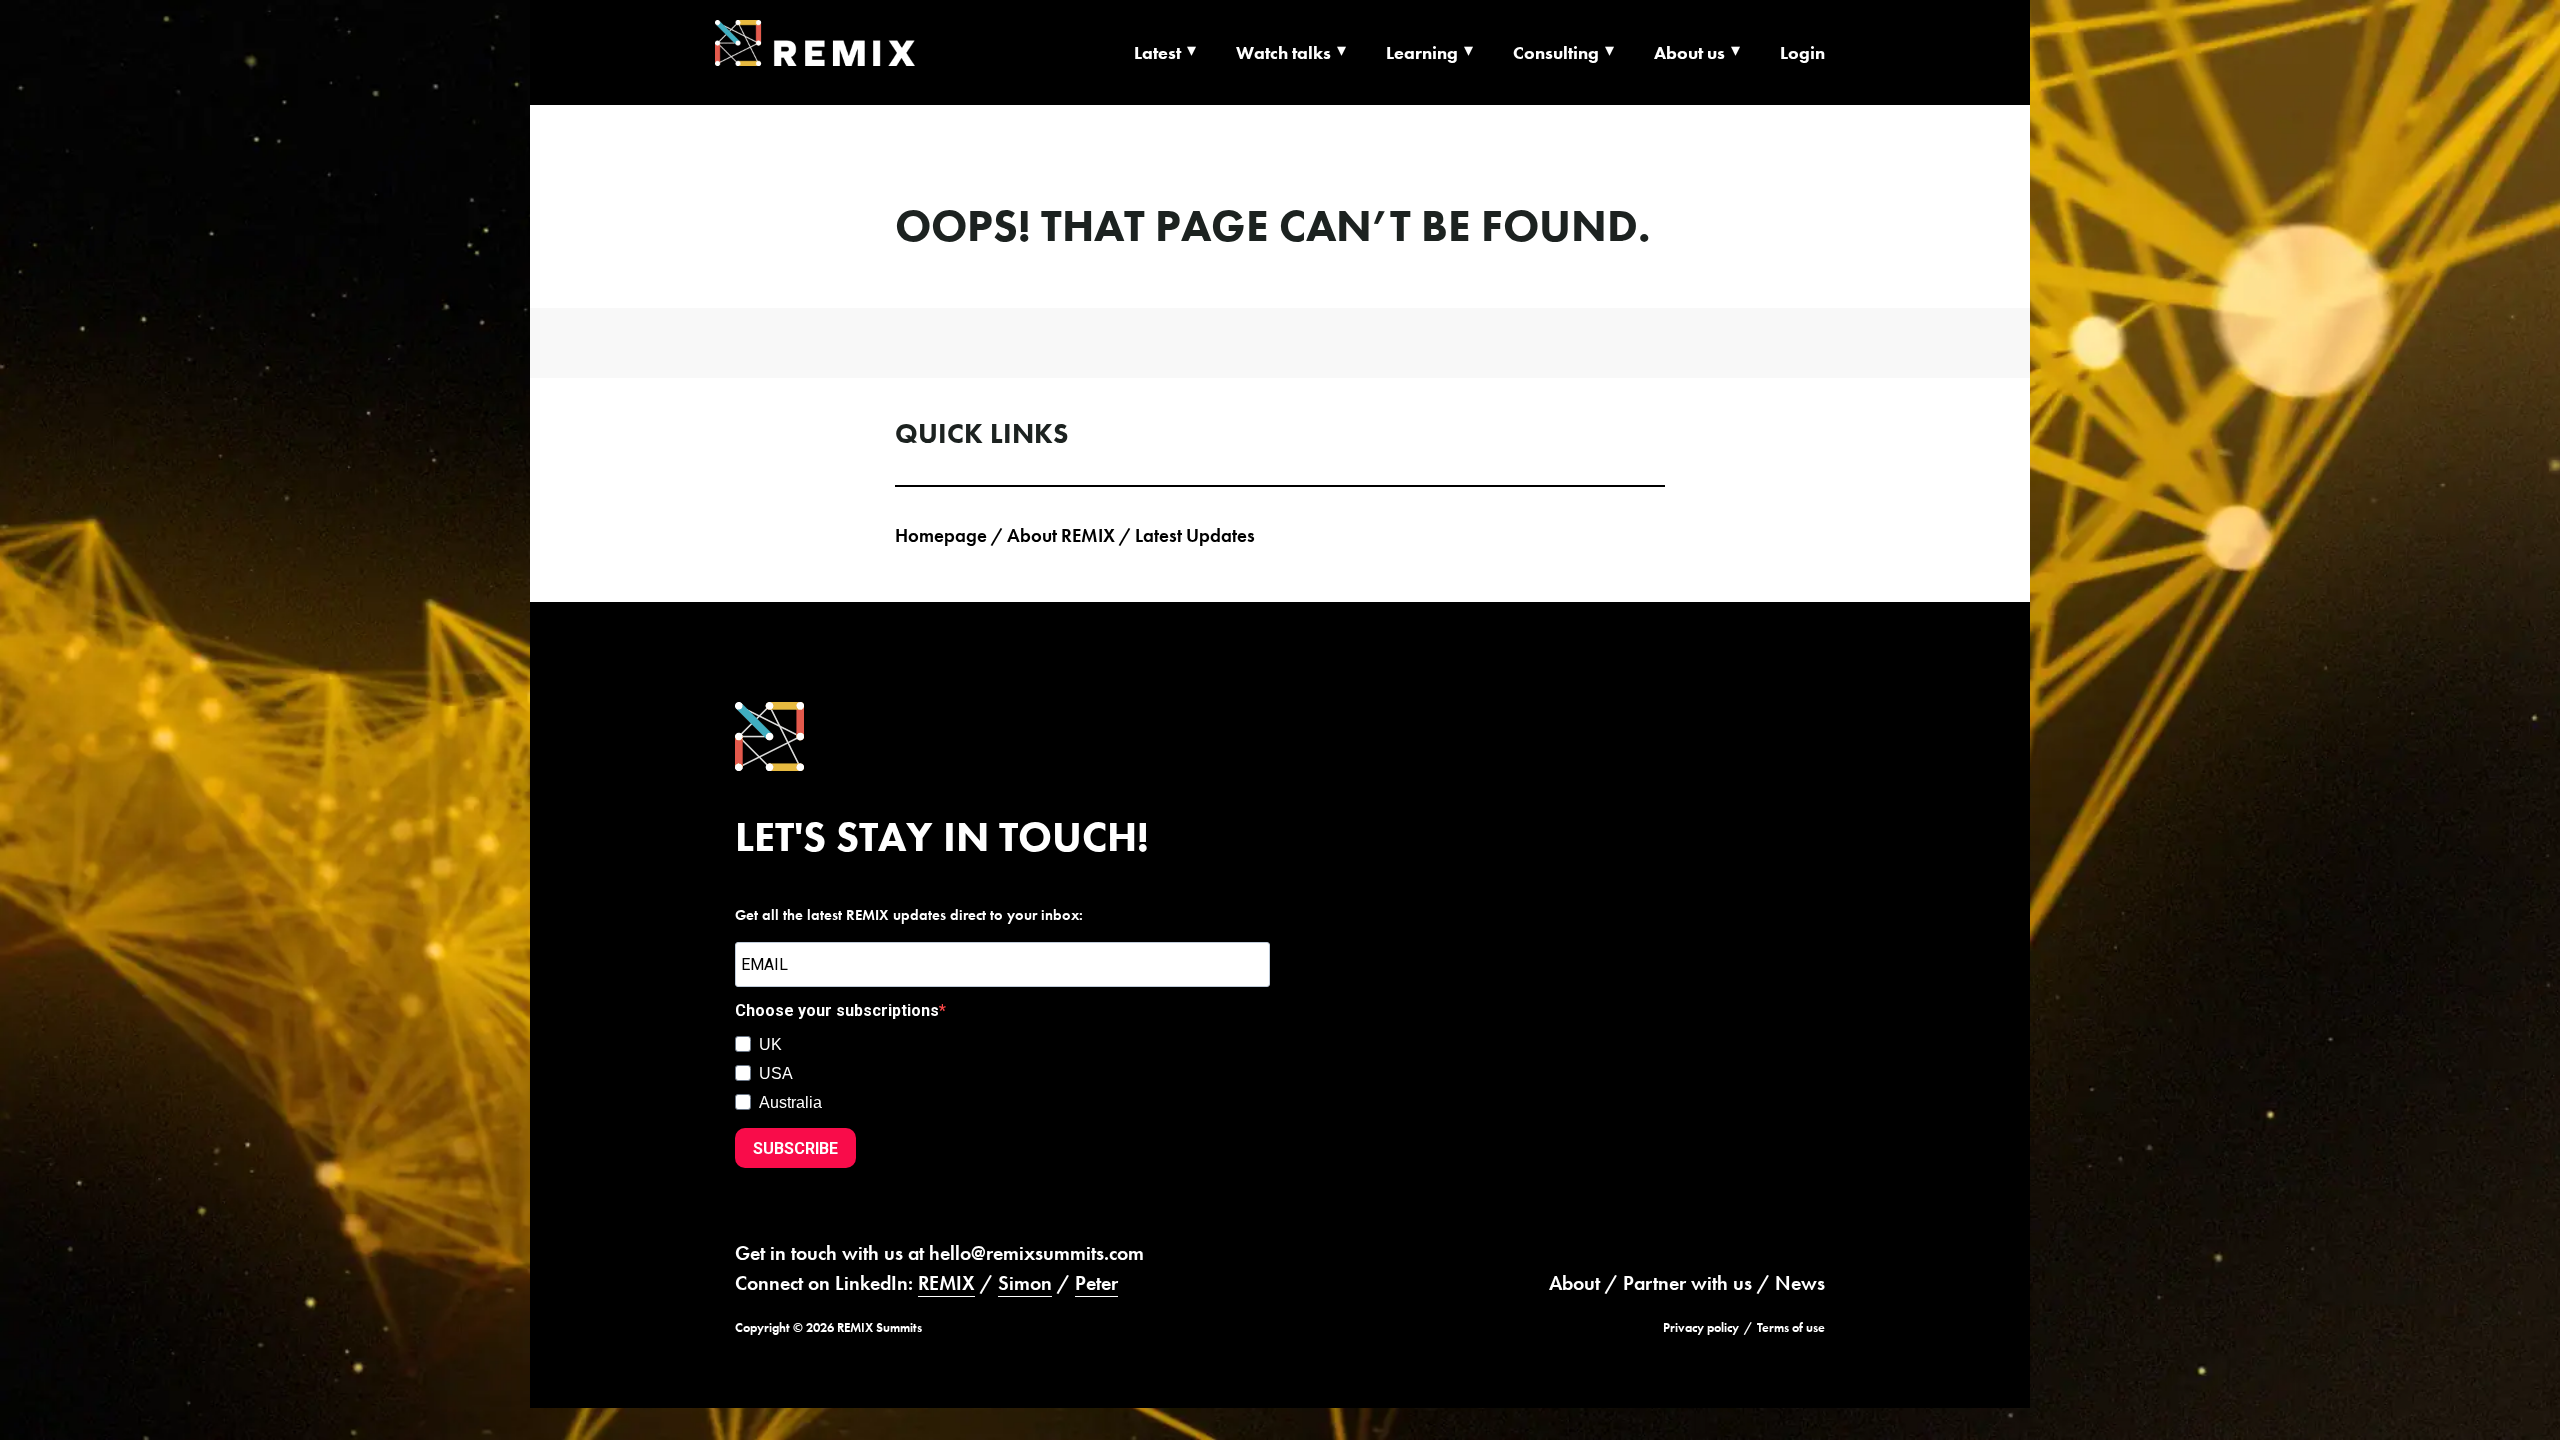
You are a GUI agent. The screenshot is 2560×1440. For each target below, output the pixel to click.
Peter (1096, 1283)
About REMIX (1061, 535)
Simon (1025, 1283)
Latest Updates (1195, 535)
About (1574, 1283)
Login (1802, 52)
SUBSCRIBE (795, 1148)
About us (1689, 52)
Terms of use (1791, 1327)
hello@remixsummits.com (1036, 1253)
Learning (1422, 52)
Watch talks (1283, 52)
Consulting (1556, 52)
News (1800, 1283)
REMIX (946, 1283)
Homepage (941, 535)
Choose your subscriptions (837, 1010)
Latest (1157, 52)
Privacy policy (1701, 1327)
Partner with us (1687, 1283)
